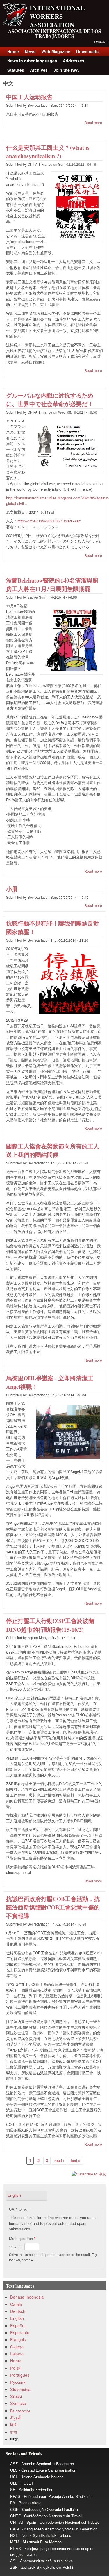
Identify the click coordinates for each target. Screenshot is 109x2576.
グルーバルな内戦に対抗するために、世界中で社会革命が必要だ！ (50, 400)
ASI (13, 2561)
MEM (15, 2542)
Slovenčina (20, 2389)
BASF (15, 2529)
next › (59, 2160)
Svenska (18, 2403)
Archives (39, 70)
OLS (14, 2470)
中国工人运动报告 (29, 97)
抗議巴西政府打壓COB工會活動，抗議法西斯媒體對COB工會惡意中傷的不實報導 (53, 1907)
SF (13, 2490)
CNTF (15, 2516)
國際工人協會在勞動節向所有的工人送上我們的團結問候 (53, 1150)
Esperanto (20, 2332)
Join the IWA (66, 70)
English (17, 2318)
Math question (22, 2238)
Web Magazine (56, 51)
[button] (26, 2195)
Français (18, 2339)
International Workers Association (57, 16)
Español (18, 2325)
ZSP (14, 2567)
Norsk (16, 2361)
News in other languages (32, 61)
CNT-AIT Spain (23, 2522)
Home (13, 51)
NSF (14, 2535)
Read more (93, 122)
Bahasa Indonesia (27, 2297)
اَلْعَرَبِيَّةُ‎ (16, 2418)
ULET (15, 2483)
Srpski (16, 2396)
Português (20, 2375)
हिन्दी (14, 2425)
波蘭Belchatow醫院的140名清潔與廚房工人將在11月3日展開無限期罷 (52, 585)
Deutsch (18, 2311)
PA (13, 2503)
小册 (12, 889)
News (30, 51)
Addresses (74, 61)
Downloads (87, 51)
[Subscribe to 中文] (54, 2174)
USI (14, 2477)
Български (20, 2411)
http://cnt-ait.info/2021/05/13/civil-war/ (49, 521)
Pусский (18, 2382)
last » (75, 2160)
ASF (14, 2464)
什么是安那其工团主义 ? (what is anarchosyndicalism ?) (48, 152)
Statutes (16, 70)
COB (14, 2509)
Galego (17, 2347)
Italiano (17, 2354)
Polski (16, 2368)
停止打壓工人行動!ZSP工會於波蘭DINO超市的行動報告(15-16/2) (50, 1625)
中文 (14, 2439)
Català (16, 2304)
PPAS (15, 2496)
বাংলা (14, 2432)
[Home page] (15, 24)
